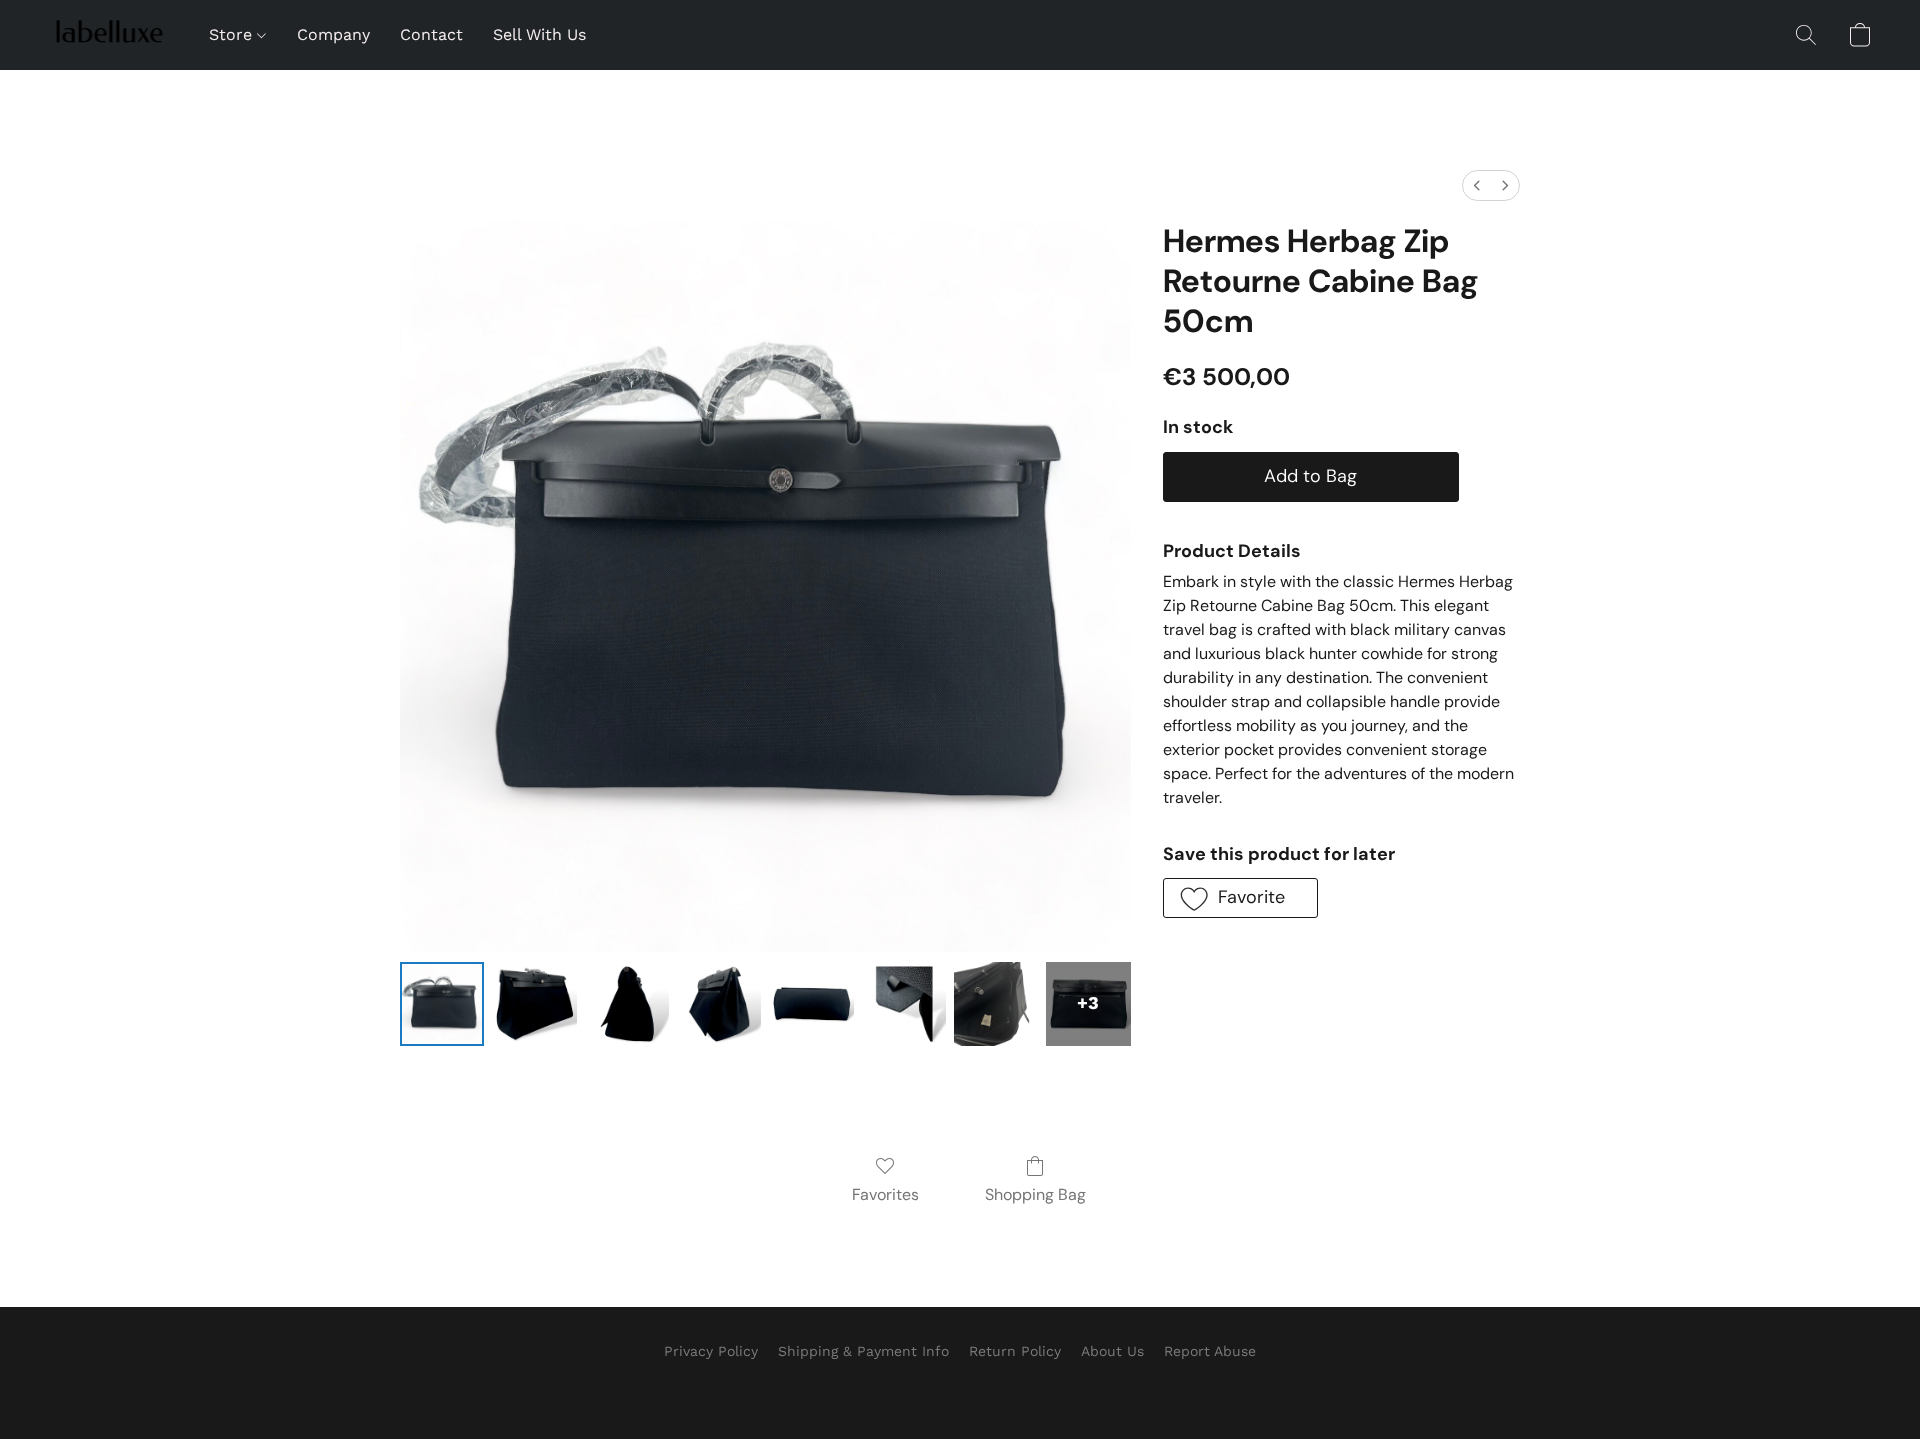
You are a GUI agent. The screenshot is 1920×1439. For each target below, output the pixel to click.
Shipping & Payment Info (863, 1351)
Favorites (885, 1194)
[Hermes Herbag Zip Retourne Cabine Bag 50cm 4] (811, 1004)
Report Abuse (1210, 1351)
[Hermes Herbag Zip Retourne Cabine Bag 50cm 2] (627, 1004)
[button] (108, 35)
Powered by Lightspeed (960, 1385)
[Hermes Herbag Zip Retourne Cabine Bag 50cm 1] (534, 1004)
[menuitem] (1477, 185)
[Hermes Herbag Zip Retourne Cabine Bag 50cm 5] (904, 1004)
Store (233, 34)
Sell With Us (539, 34)
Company (333, 34)
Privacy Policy (711, 1351)
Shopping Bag (1035, 1194)
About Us (1112, 1351)
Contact (431, 34)
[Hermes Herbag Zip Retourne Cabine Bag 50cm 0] (442, 1004)
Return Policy (1015, 1351)
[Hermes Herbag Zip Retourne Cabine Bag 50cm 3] (719, 1004)
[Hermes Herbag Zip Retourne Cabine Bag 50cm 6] (996, 1004)
